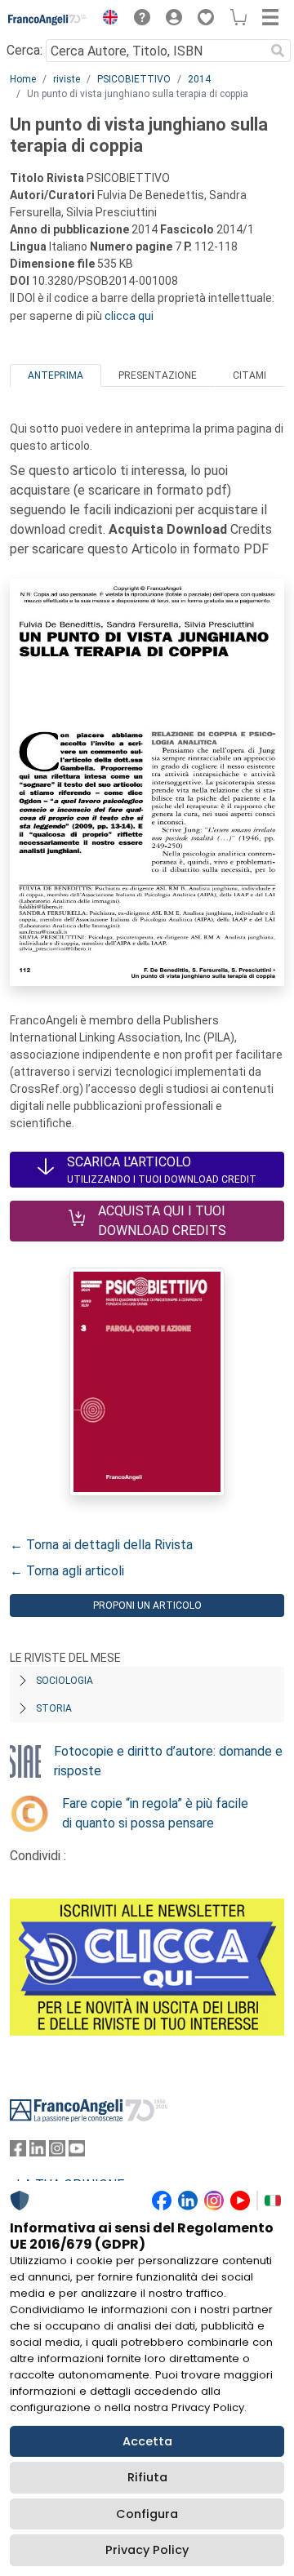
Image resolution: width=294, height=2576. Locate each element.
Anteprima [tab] (56, 375)
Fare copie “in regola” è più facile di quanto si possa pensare (155, 1813)
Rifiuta (147, 2477)
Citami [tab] (249, 375)
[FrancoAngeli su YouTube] (77, 2152)
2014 (199, 79)
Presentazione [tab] (158, 375)
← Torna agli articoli (67, 1571)
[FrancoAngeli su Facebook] (18, 2152)
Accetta (147, 2441)
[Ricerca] (278, 51)
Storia (54, 1708)
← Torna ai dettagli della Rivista (101, 1545)
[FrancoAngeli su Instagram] (57, 2152)
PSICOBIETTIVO (134, 79)
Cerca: (24, 50)
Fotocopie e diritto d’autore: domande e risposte (168, 1761)
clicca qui (129, 316)
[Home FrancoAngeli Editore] (48, 20)
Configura (147, 2514)
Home (23, 79)
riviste (67, 79)
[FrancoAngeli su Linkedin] (38, 2152)
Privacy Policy (147, 2550)
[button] (106, 20)
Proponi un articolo (147, 1606)
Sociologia (65, 1681)
